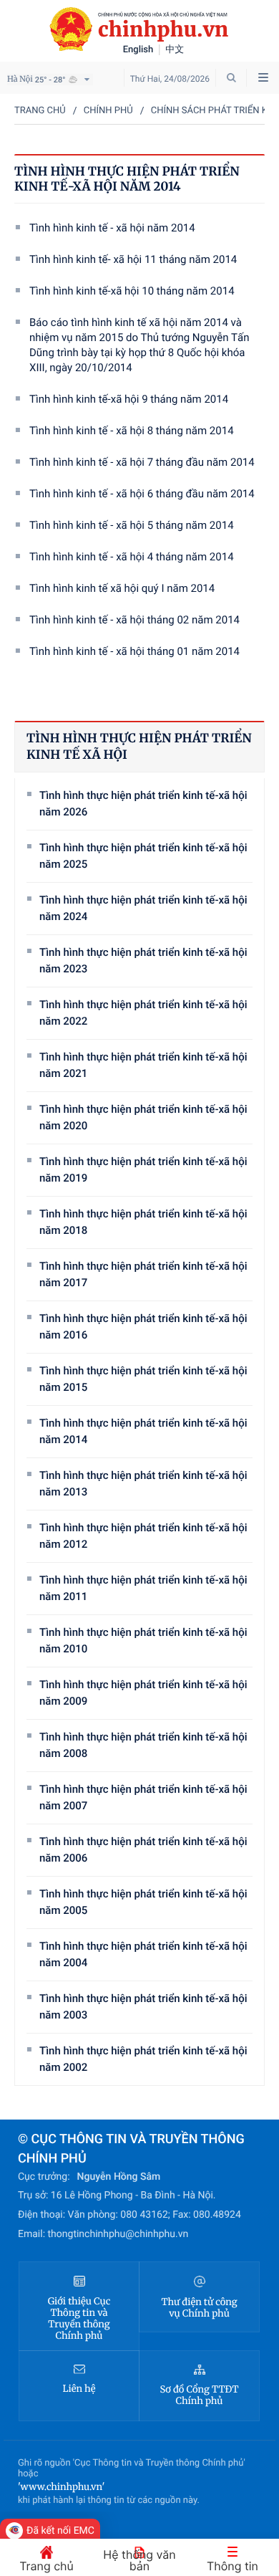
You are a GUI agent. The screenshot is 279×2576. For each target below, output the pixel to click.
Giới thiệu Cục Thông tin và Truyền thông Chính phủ (79, 2319)
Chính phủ (108, 111)
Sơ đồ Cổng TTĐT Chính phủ (200, 2395)
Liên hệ (79, 2389)
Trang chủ (40, 111)
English (138, 50)
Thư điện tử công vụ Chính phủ (199, 2308)
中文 (175, 50)
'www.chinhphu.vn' (61, 2487)
